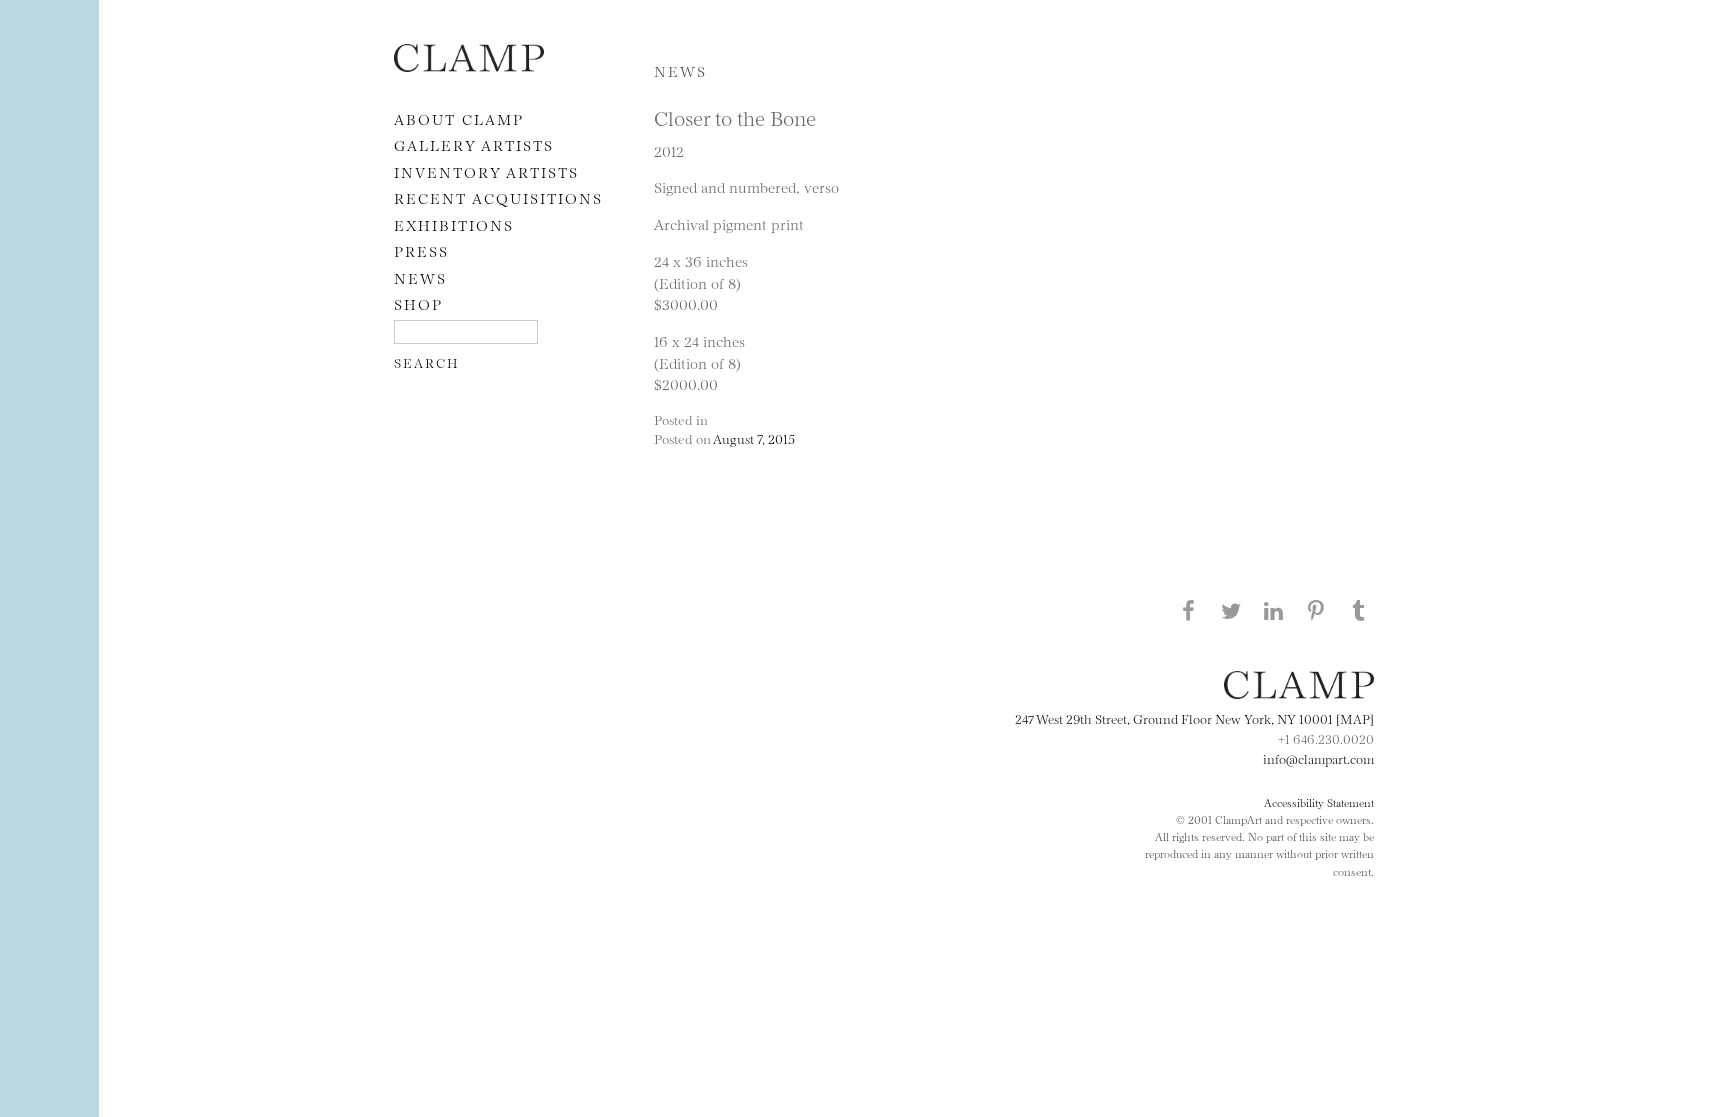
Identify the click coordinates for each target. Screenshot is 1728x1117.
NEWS (420, 277)
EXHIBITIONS (454, 224)
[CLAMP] (469, 65)
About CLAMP (459, 118)
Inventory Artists (486, 171)
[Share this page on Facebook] (1188, 610)
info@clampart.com (1318, 758)
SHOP (418, 303)
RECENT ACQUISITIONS (498, 197)
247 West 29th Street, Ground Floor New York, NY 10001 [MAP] (1194, 718)
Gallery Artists (474, 144)
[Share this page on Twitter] (1231, 610)
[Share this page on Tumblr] (1359, 610)
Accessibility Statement (1319, 802)
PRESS (421, 250)
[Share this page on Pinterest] (1316, 610)
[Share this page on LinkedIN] (1274, 610)
